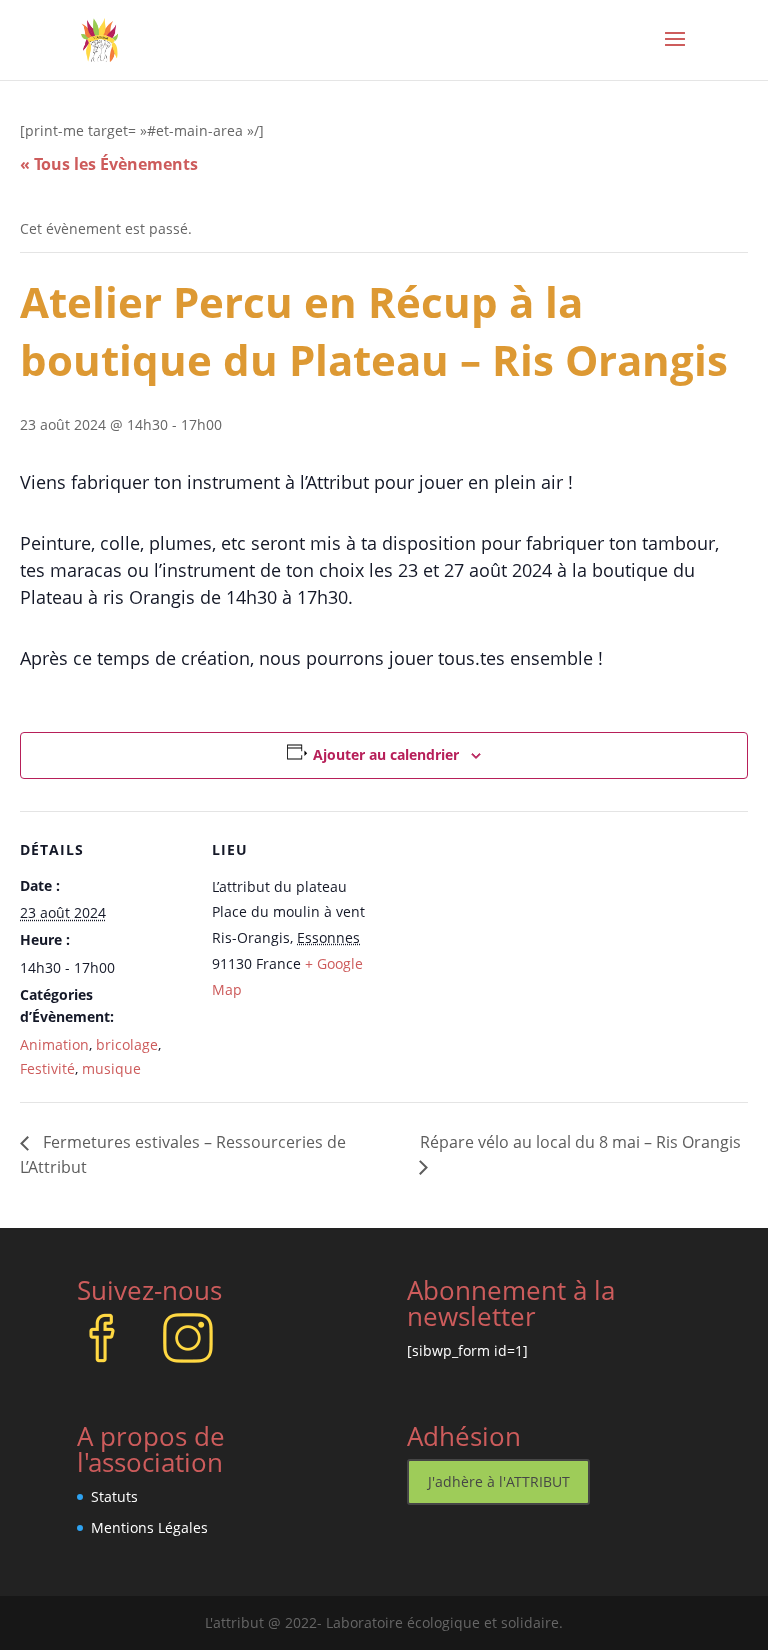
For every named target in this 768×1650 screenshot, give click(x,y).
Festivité (47, 1068)
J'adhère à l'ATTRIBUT (499, 1481)
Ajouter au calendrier (386, 754)
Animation (54, 1044)
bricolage (127, 1044)
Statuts (114, 1496)
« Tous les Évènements (109, 164)
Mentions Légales (149, 1527)
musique (111, 1068)
